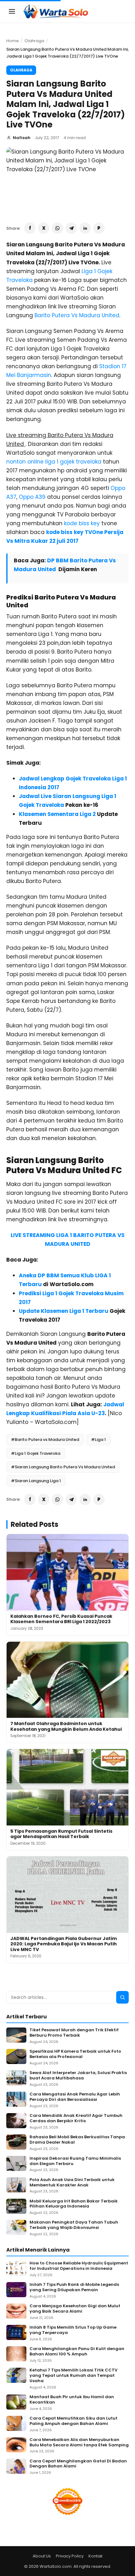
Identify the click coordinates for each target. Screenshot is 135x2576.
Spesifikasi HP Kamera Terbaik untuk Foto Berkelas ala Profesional (75, 2054)
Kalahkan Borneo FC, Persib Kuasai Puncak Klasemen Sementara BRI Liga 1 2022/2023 (61, 1619)
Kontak (96, 2556)
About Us (42, 2556)
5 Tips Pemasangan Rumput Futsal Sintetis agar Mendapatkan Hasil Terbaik (61, 1834)
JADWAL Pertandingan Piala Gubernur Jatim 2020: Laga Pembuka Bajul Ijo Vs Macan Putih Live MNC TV (64, 1944)
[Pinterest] (99, 228)
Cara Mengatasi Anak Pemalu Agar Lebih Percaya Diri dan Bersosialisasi (75, 2097)
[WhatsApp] (57, 228)
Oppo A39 (32, 497)
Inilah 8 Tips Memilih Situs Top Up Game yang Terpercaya (73, 2330)
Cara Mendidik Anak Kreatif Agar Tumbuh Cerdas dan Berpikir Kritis (76, 2118)
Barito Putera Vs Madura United (77, 315)
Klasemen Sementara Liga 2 (57, 814)
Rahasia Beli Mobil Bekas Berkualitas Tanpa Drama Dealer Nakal (77, 2140)
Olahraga (34, 41)
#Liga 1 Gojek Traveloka (36, 1453)
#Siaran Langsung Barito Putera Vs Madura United (63, 1467)
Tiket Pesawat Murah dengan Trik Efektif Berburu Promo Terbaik (74, 2033)
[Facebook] (30, 228)
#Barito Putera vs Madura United (45, 1440)
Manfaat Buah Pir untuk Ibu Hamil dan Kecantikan (72, 2400)
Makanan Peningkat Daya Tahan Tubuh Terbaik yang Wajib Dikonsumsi (74, 2225)
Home (13, 41)
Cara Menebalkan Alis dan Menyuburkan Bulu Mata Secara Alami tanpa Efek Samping (79, 2443)
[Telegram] (71, 228)
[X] (44, 228)
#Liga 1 (98, 1440)
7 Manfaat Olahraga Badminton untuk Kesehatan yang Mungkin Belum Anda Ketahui (66, 1726)
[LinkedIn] (85, 228)
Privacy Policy (70, 2556)
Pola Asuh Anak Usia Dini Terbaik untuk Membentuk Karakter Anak (72, 2183)
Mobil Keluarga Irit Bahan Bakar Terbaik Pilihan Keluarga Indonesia (74, 2204)
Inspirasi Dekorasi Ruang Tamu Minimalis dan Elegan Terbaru (75, 2161)
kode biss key (82, 523)
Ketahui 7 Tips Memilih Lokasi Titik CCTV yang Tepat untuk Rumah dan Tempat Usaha (73, 2376)
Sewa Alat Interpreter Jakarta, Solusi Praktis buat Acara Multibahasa (78, 2076)
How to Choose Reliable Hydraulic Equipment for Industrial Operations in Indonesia (79, 2266)
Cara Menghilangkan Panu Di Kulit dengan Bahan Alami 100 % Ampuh (77, 2352)
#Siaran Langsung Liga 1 (36, 1481)
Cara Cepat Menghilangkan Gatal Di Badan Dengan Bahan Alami (78, 2464)
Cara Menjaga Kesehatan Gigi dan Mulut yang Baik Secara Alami (75, 2309)
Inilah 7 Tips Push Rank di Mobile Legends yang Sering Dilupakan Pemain (74, 2287)
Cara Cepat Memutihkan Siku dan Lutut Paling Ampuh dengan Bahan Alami (73, 2421)
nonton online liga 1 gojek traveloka (54, 462)
